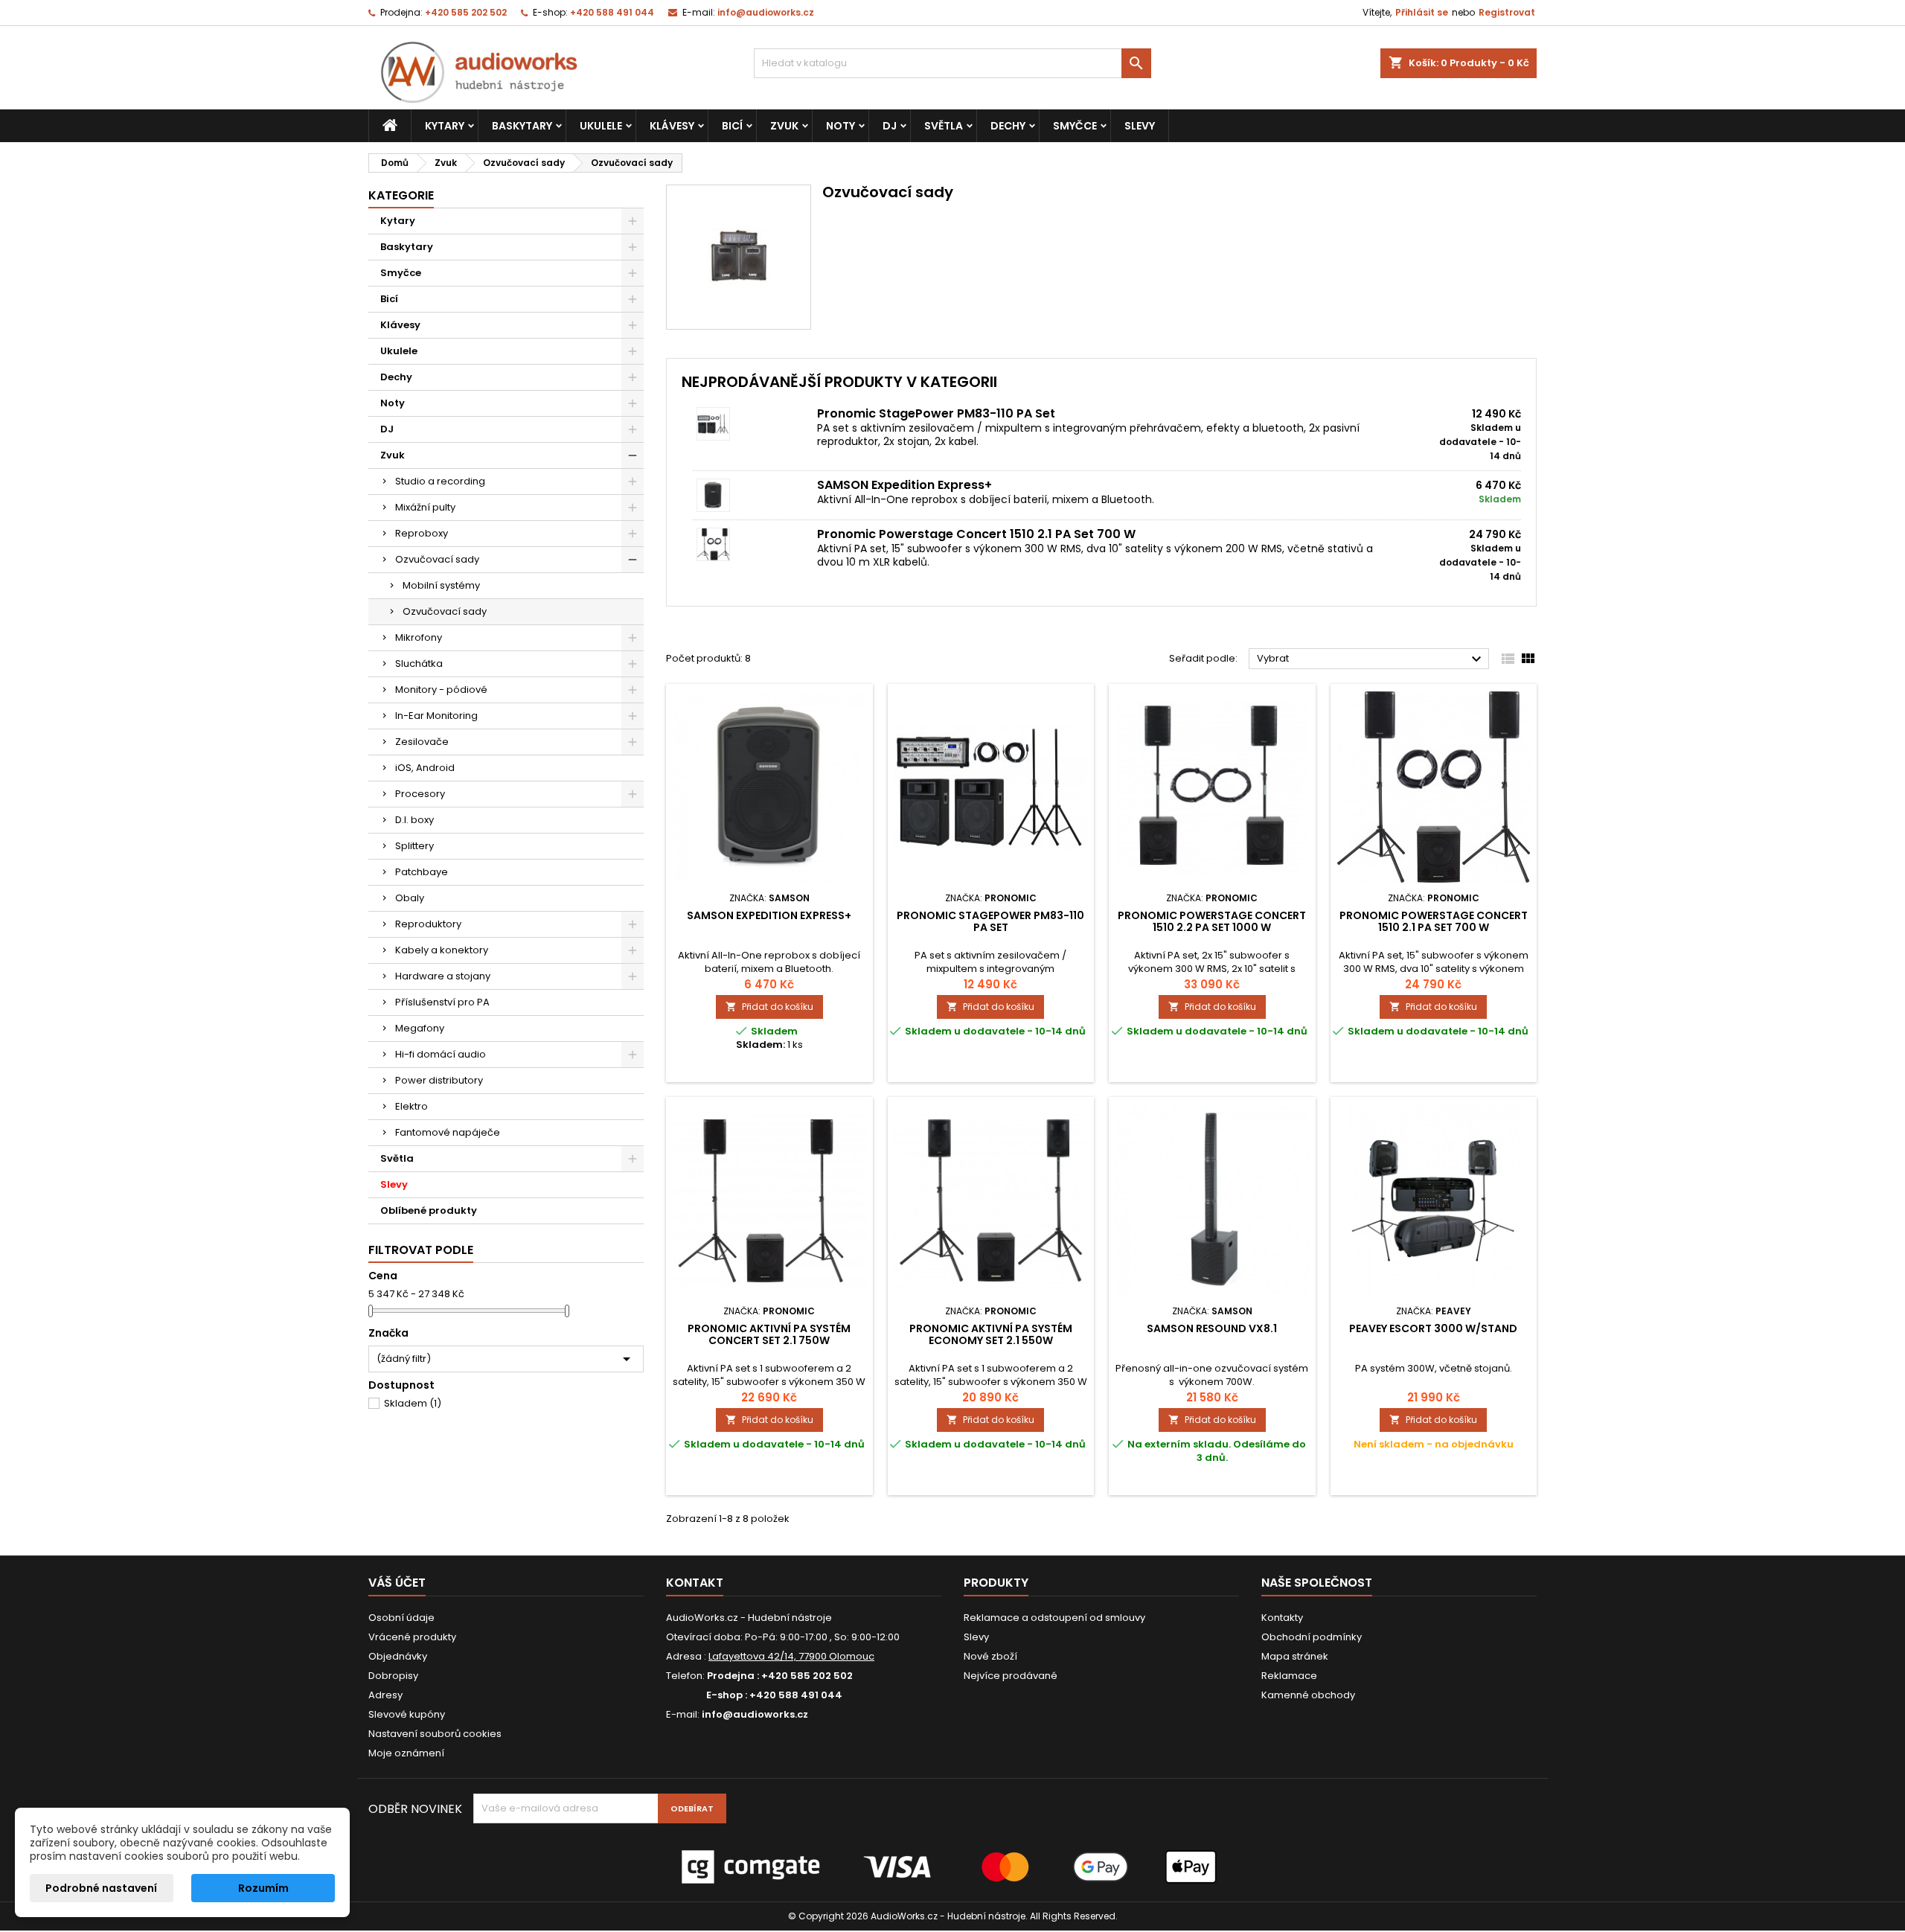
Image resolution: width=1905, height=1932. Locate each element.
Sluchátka (419, 663)
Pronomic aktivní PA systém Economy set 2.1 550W (991, 1334)
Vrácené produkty (412, 1637)
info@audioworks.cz (766, 12)
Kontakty (1282, 1618)
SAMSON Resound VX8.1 (1212, 1328)
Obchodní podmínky (1312, 1637)
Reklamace (1289, 1676)
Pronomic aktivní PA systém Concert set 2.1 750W (769, 1334)
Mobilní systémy (441, 585)
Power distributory (439, 1080)
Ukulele (601, 126)
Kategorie (401, 195)
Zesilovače (422, 742)
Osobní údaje (401, 1618)
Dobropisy (393, 1676)
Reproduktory (428, 924)
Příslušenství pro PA (442, 1002)
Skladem (413, 1403)
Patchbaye (422, 872)
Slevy (1140, 126)
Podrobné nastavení (101, 1888)
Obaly (410, 898)
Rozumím (263, 1888)
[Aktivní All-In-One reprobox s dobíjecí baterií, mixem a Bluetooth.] (755, 495)
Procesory (420, 794)
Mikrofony (419, 637)
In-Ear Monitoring (436, 716)
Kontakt (695, 1583)
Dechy (1008, 126)
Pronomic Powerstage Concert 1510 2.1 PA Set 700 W (976, 534)
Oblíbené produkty (429, 1210)
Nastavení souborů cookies (435, 1734)
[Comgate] (952, 1866)
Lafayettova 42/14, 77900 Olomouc (791, 1656)
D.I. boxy (414, 820)
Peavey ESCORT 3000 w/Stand (1433, 1328)
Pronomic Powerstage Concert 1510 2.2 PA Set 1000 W (1212, 921)
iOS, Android (425, 768)
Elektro (412, 1106)
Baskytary (522, 126)
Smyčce (1075, 126)
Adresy (385, 1695)
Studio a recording (440, 481)
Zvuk (784, 126)
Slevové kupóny (407, 1714)
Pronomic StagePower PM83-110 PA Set (936, 413)
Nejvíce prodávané (1011, 1676)
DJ (890, 126)
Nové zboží (990, 1656)
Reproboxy (422, 533)
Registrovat (1507, 12)
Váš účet (397, 1583)
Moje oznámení (406, 1753)
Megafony (420, 1028)
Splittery (414, 846)
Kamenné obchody (1308, 1695)
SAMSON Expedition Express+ (905, 485)
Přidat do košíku (769, 1007)
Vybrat (1371, 659)
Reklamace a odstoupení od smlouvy (1054, 1618)
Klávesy (672, 126)
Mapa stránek (1295, 1656)
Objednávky (398, 1656)
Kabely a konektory (442, 950)
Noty (841, 126)
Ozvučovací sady (437, 559)
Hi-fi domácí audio (441, 1054)
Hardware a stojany (443, 976)
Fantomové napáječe (448, 1132)
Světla (944, 126)
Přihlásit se (1422, 12)
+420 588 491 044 (612, 12)
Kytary (445, 126)
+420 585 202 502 (466, 12)
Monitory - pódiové (441, 690)
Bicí (732, 126)
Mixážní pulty (425, 507)
